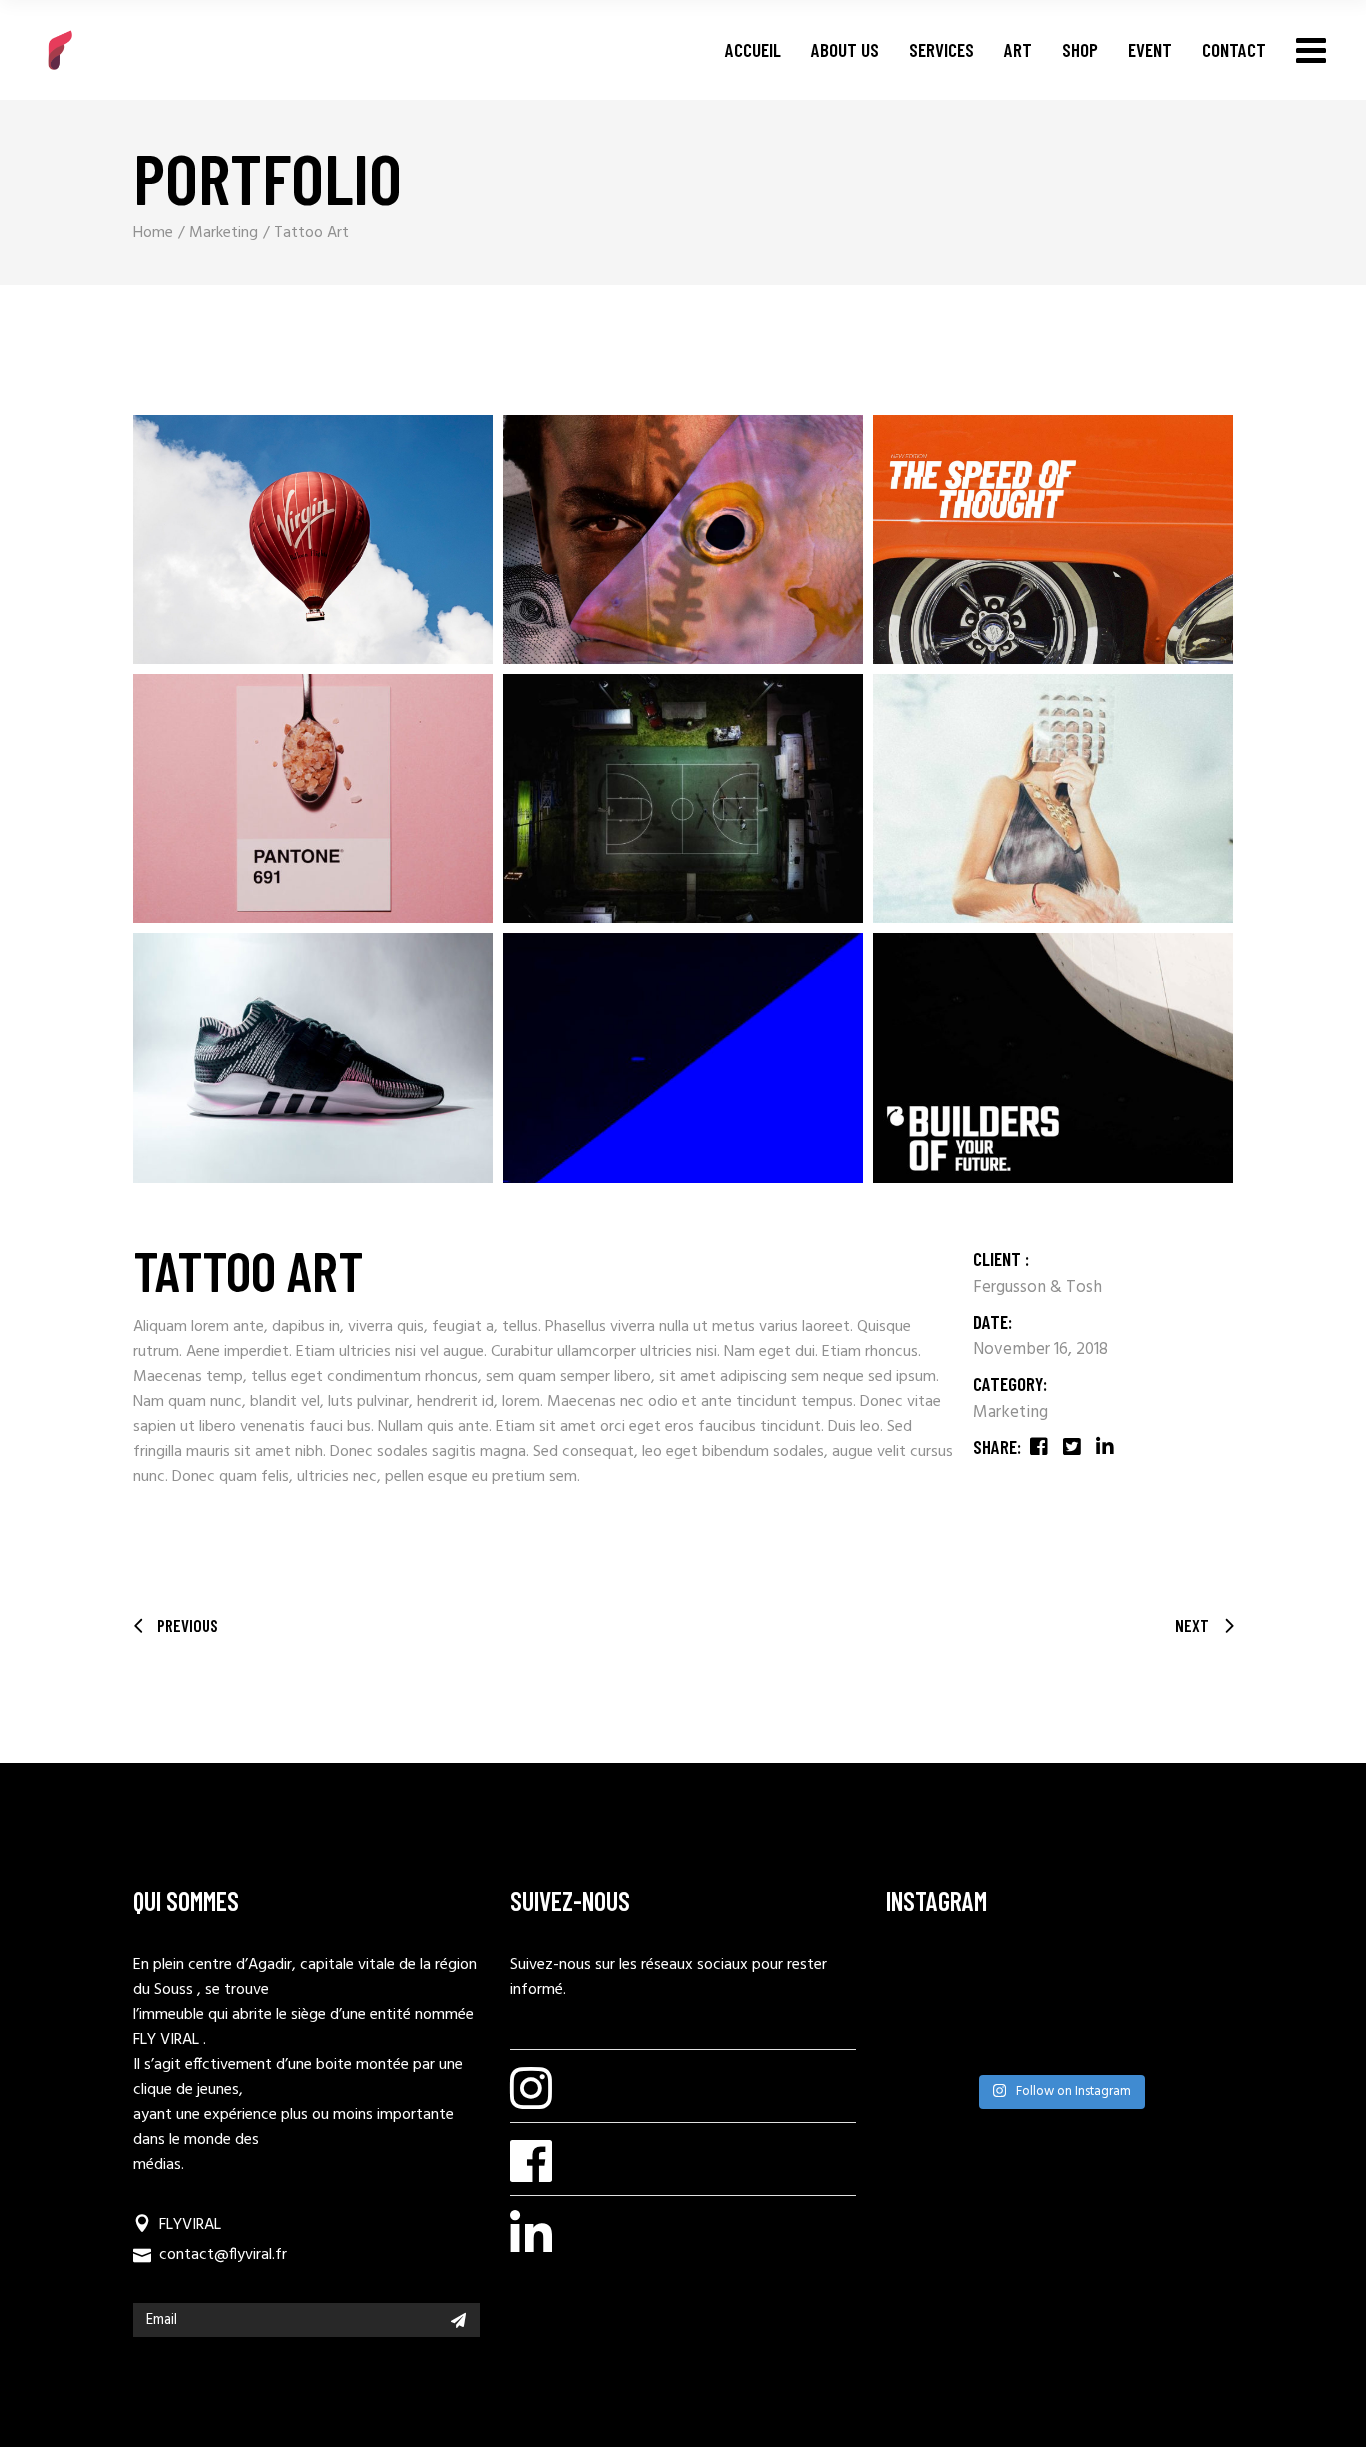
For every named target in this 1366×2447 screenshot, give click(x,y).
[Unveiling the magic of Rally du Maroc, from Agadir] (1014, 1980)
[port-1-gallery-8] (683, 1057)
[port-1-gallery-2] (1053, 539)
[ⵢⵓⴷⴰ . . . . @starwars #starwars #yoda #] (1106, 2040)
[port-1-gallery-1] (683, 539)
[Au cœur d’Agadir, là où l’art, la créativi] (1014, 2040)
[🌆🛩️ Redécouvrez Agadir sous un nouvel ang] (922, 2040)
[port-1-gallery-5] (683, 798)
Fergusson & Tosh (1037, 1287)
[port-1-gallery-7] (1053, 1057)
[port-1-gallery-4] (1053, 798)
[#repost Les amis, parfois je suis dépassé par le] (1197, 1980)
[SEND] (458, 2320)
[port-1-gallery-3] (313, 539)
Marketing (1010, 1412)
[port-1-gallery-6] (313, 798)
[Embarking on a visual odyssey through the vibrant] (922, 1980)
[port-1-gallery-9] (313, 1057)
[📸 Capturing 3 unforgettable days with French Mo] (1106, 1980)
